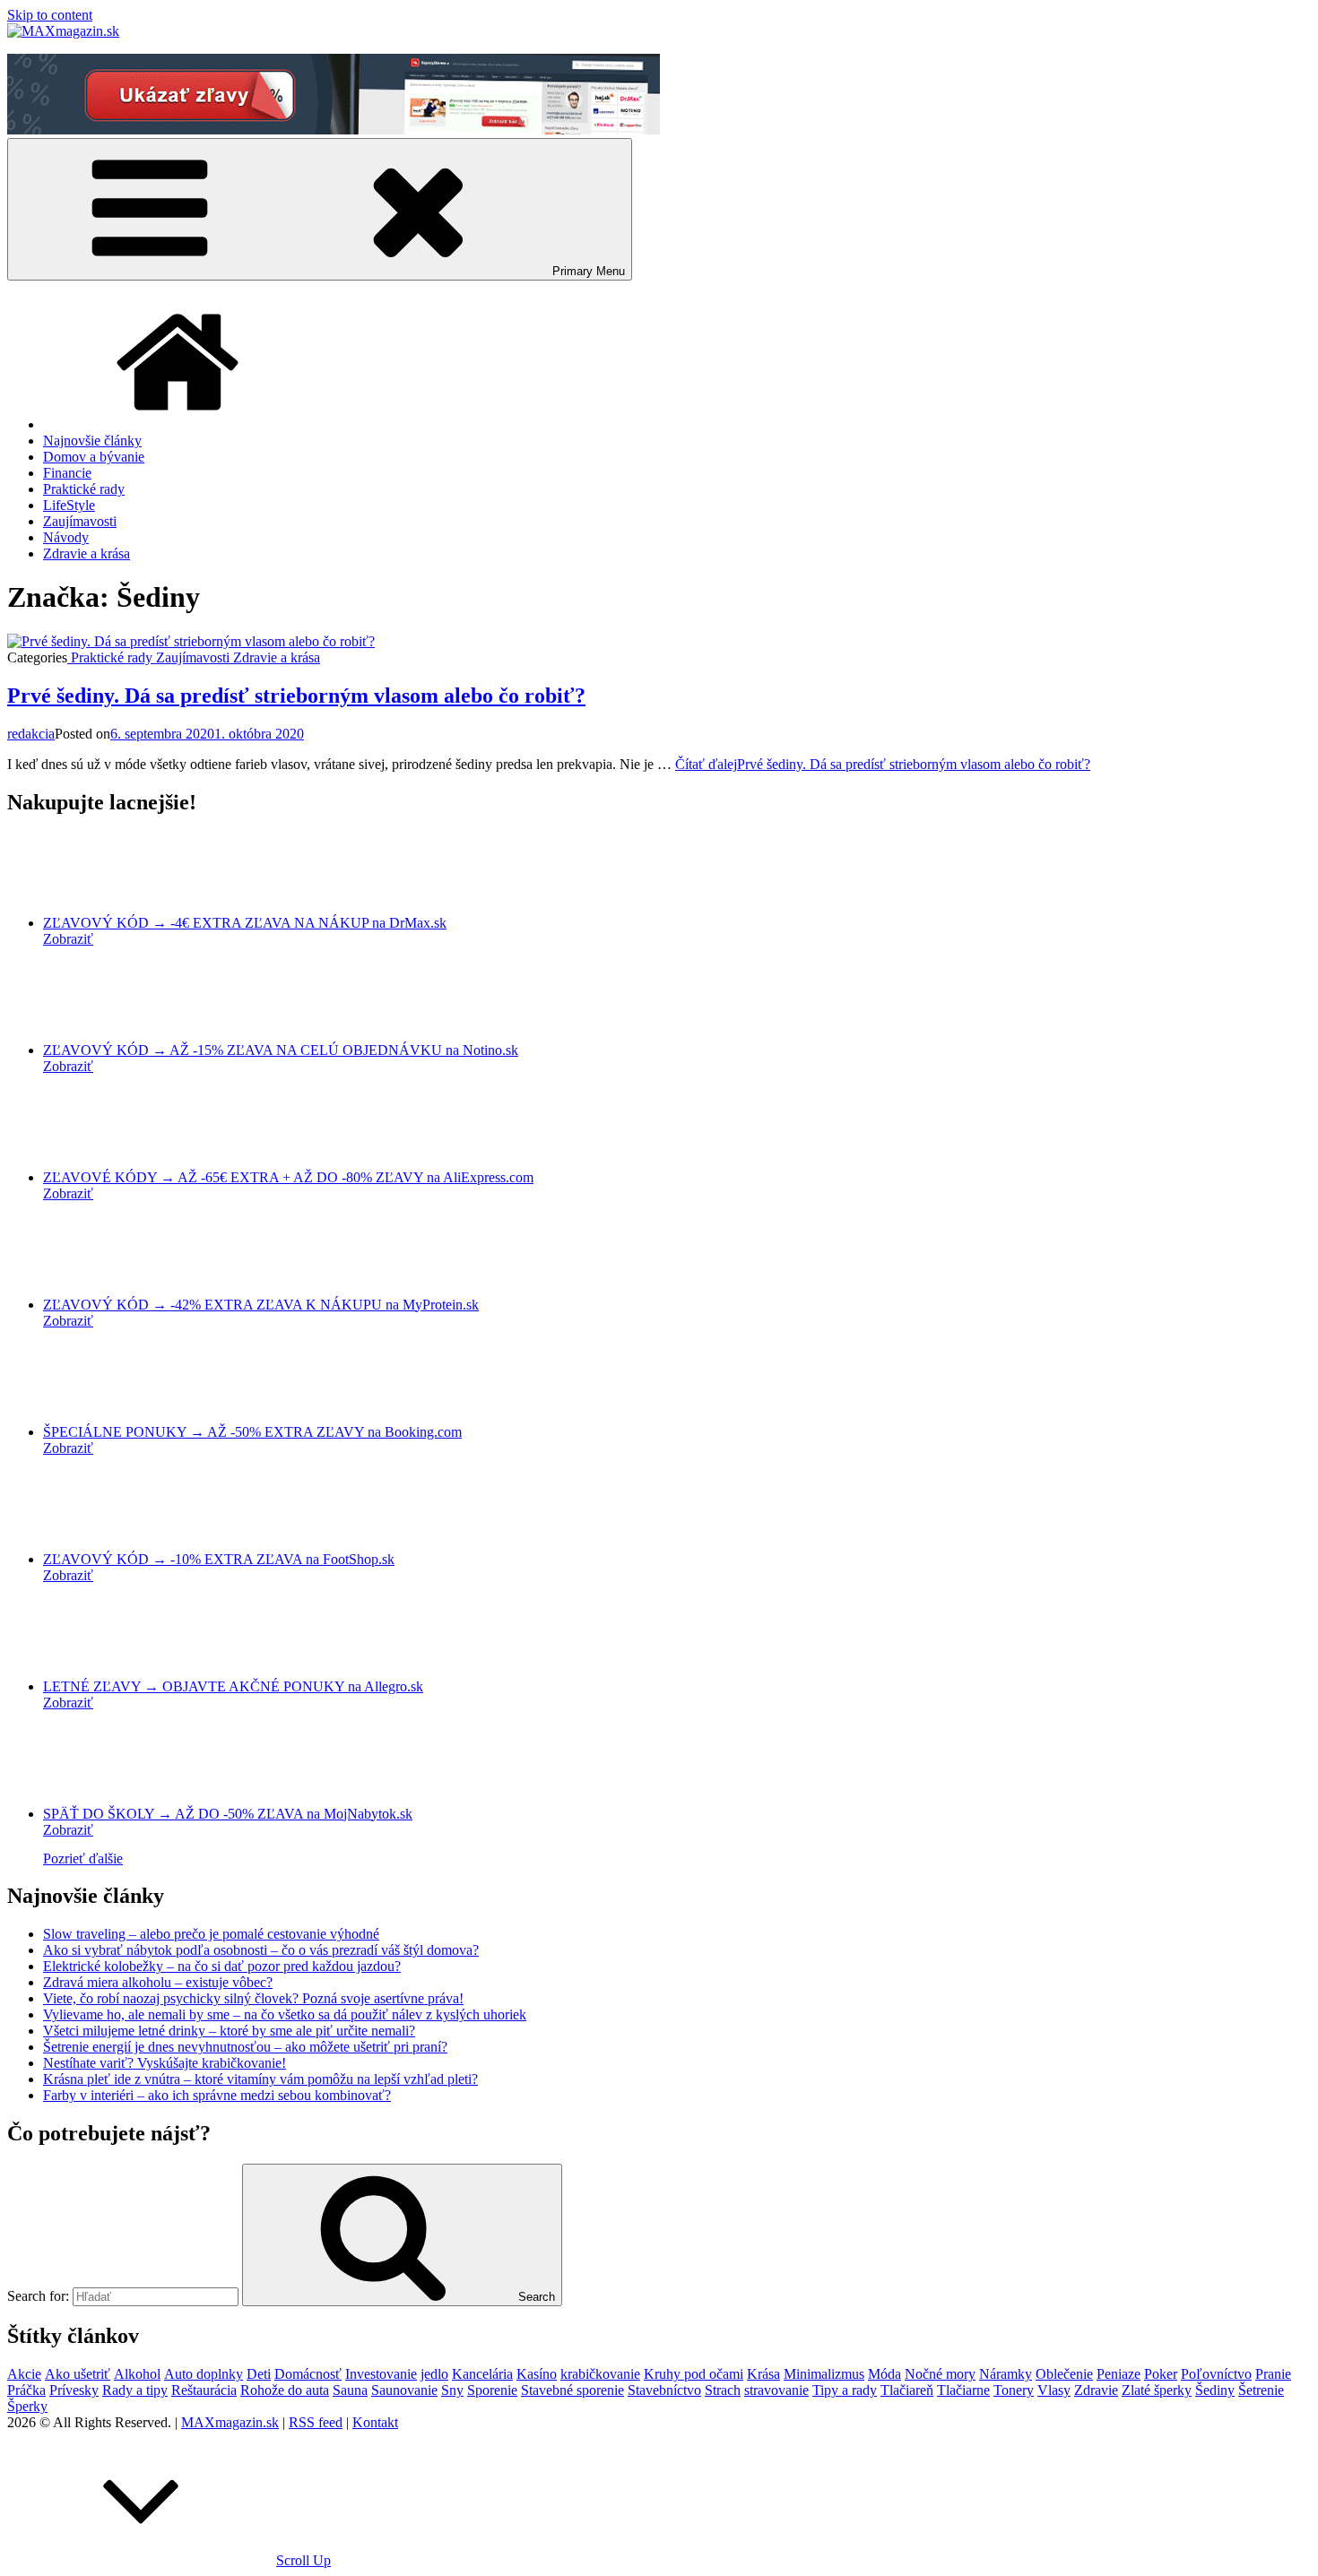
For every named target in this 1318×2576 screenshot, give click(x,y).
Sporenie (492, 2390)
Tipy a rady (845, 2390)
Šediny (1215, 2390)
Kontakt (375, 2422)
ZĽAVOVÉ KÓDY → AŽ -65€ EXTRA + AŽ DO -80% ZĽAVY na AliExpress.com (288, 1177)
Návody (66, 537)
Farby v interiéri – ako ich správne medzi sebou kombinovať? (217, 2095)
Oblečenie (1064, 2374)
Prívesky (74, 2390)
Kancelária (482, 2374)
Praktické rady (84, 489)
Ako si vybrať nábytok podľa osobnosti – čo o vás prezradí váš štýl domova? (261, 1950)
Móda (884, 2374)
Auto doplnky (204, 2374)
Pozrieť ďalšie (83, 1859)
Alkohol (137, 2374)
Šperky (27, 2406)
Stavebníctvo (664, 2390)
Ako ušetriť (78, 2374)
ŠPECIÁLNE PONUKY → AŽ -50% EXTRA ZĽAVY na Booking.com (252, 1432)
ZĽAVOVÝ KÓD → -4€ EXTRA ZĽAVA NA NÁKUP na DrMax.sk (245, 923)
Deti (259, 2374)
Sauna (350, 2390)
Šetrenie (1261, 2390)
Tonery (1014, 2390)
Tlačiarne (963, 2390)
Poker (1161, 2374)
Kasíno (537, 2374)
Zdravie (1096, 2390)
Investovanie (381, 2374)
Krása (763, 2374)
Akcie (24, 2374)
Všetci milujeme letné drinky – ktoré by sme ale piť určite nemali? (229, 2031)
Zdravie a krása (87, 553)
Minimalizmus (824, 2374)
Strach (723, 2390)
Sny (452, 2390)
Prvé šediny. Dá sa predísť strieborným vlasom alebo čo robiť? (296, 696)
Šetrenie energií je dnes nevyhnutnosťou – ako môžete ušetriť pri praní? (245, 2047)
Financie (67, 473)
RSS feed (316, 2422)
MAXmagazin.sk (230, 2422)
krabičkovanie (600, 2374)
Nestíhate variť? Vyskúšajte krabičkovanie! (165, 2063)
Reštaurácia (204, 2390)
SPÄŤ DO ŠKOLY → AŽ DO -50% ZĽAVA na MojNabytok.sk (228, 1814)
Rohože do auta (285, 2390)
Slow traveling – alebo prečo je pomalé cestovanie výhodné (211, 1934)
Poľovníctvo (1216, 2374)
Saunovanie (404, 2390)
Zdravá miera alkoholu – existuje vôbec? (158, 1982)
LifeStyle (69, 505)
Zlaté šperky (1157, 2390)
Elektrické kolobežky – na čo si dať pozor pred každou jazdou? (222, 1966)
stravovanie (776, 2390)
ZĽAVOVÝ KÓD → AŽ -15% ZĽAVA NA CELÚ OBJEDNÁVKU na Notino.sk (281, 1050)
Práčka (26, 2390)
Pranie (1273, 2374)
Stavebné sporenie (572, 2390)
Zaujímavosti (80, 521)
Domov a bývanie (94, 457)
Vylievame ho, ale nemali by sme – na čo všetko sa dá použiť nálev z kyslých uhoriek (285, 2014)
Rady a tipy (135, 2390)
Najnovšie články (92, 441)
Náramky (1006, 2374)
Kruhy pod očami (694, 2374)
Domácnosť (308, 2374)
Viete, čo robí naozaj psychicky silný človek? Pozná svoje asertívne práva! (253, 1998)
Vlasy (1054, 2390)
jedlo (434, 2374)
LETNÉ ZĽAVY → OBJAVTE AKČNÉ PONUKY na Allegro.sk (233, 1686)
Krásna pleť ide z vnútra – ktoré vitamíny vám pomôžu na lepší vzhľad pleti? (260, 2079)
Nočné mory (940, 2374)
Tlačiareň (907, 2390)
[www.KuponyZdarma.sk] (334, 130)
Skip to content (50, 15)
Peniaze (1119, 2374)
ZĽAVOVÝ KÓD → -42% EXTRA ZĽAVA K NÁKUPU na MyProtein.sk (261, 1305)
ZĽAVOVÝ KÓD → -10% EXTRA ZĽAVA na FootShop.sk (219, 1559)
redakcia (31, 734)
